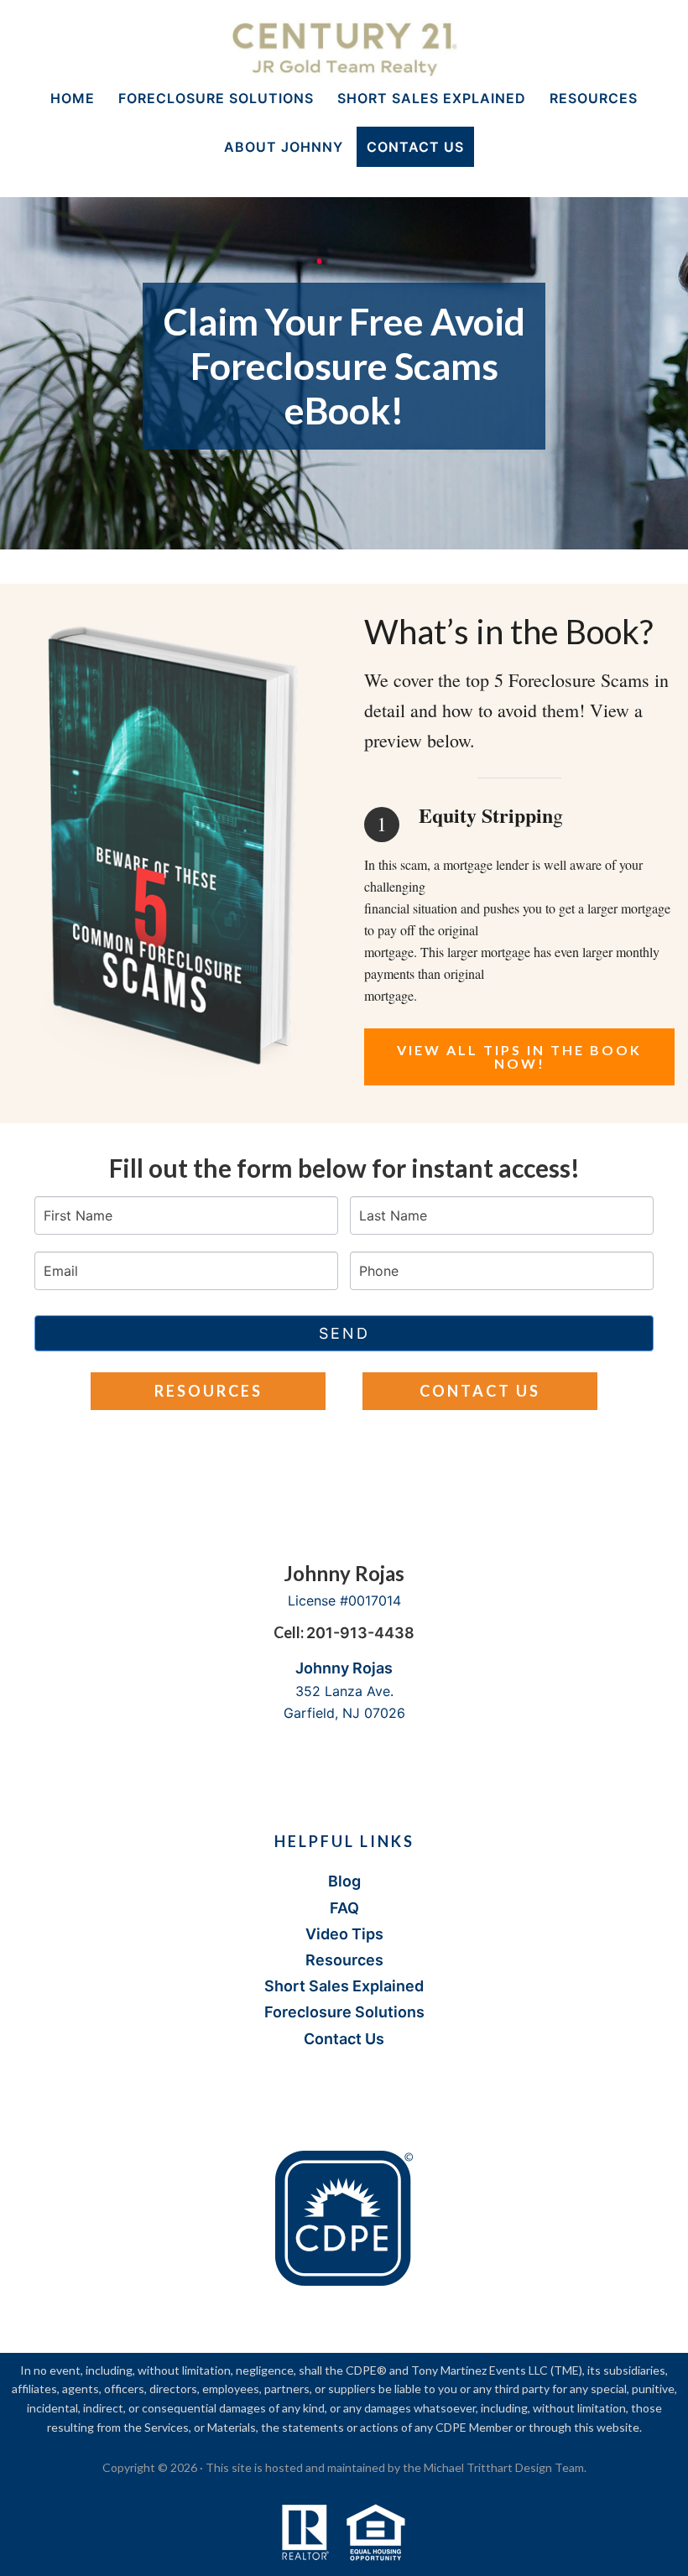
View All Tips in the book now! (519, 1056)
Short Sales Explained (344, 1986)
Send (344, 1333)
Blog (344, 1881)
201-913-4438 (360, 1633)
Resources (208, 1391)
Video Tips (344, 1934)
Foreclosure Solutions (344, 2012)
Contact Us (480, 1391)
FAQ (344, 1908)
